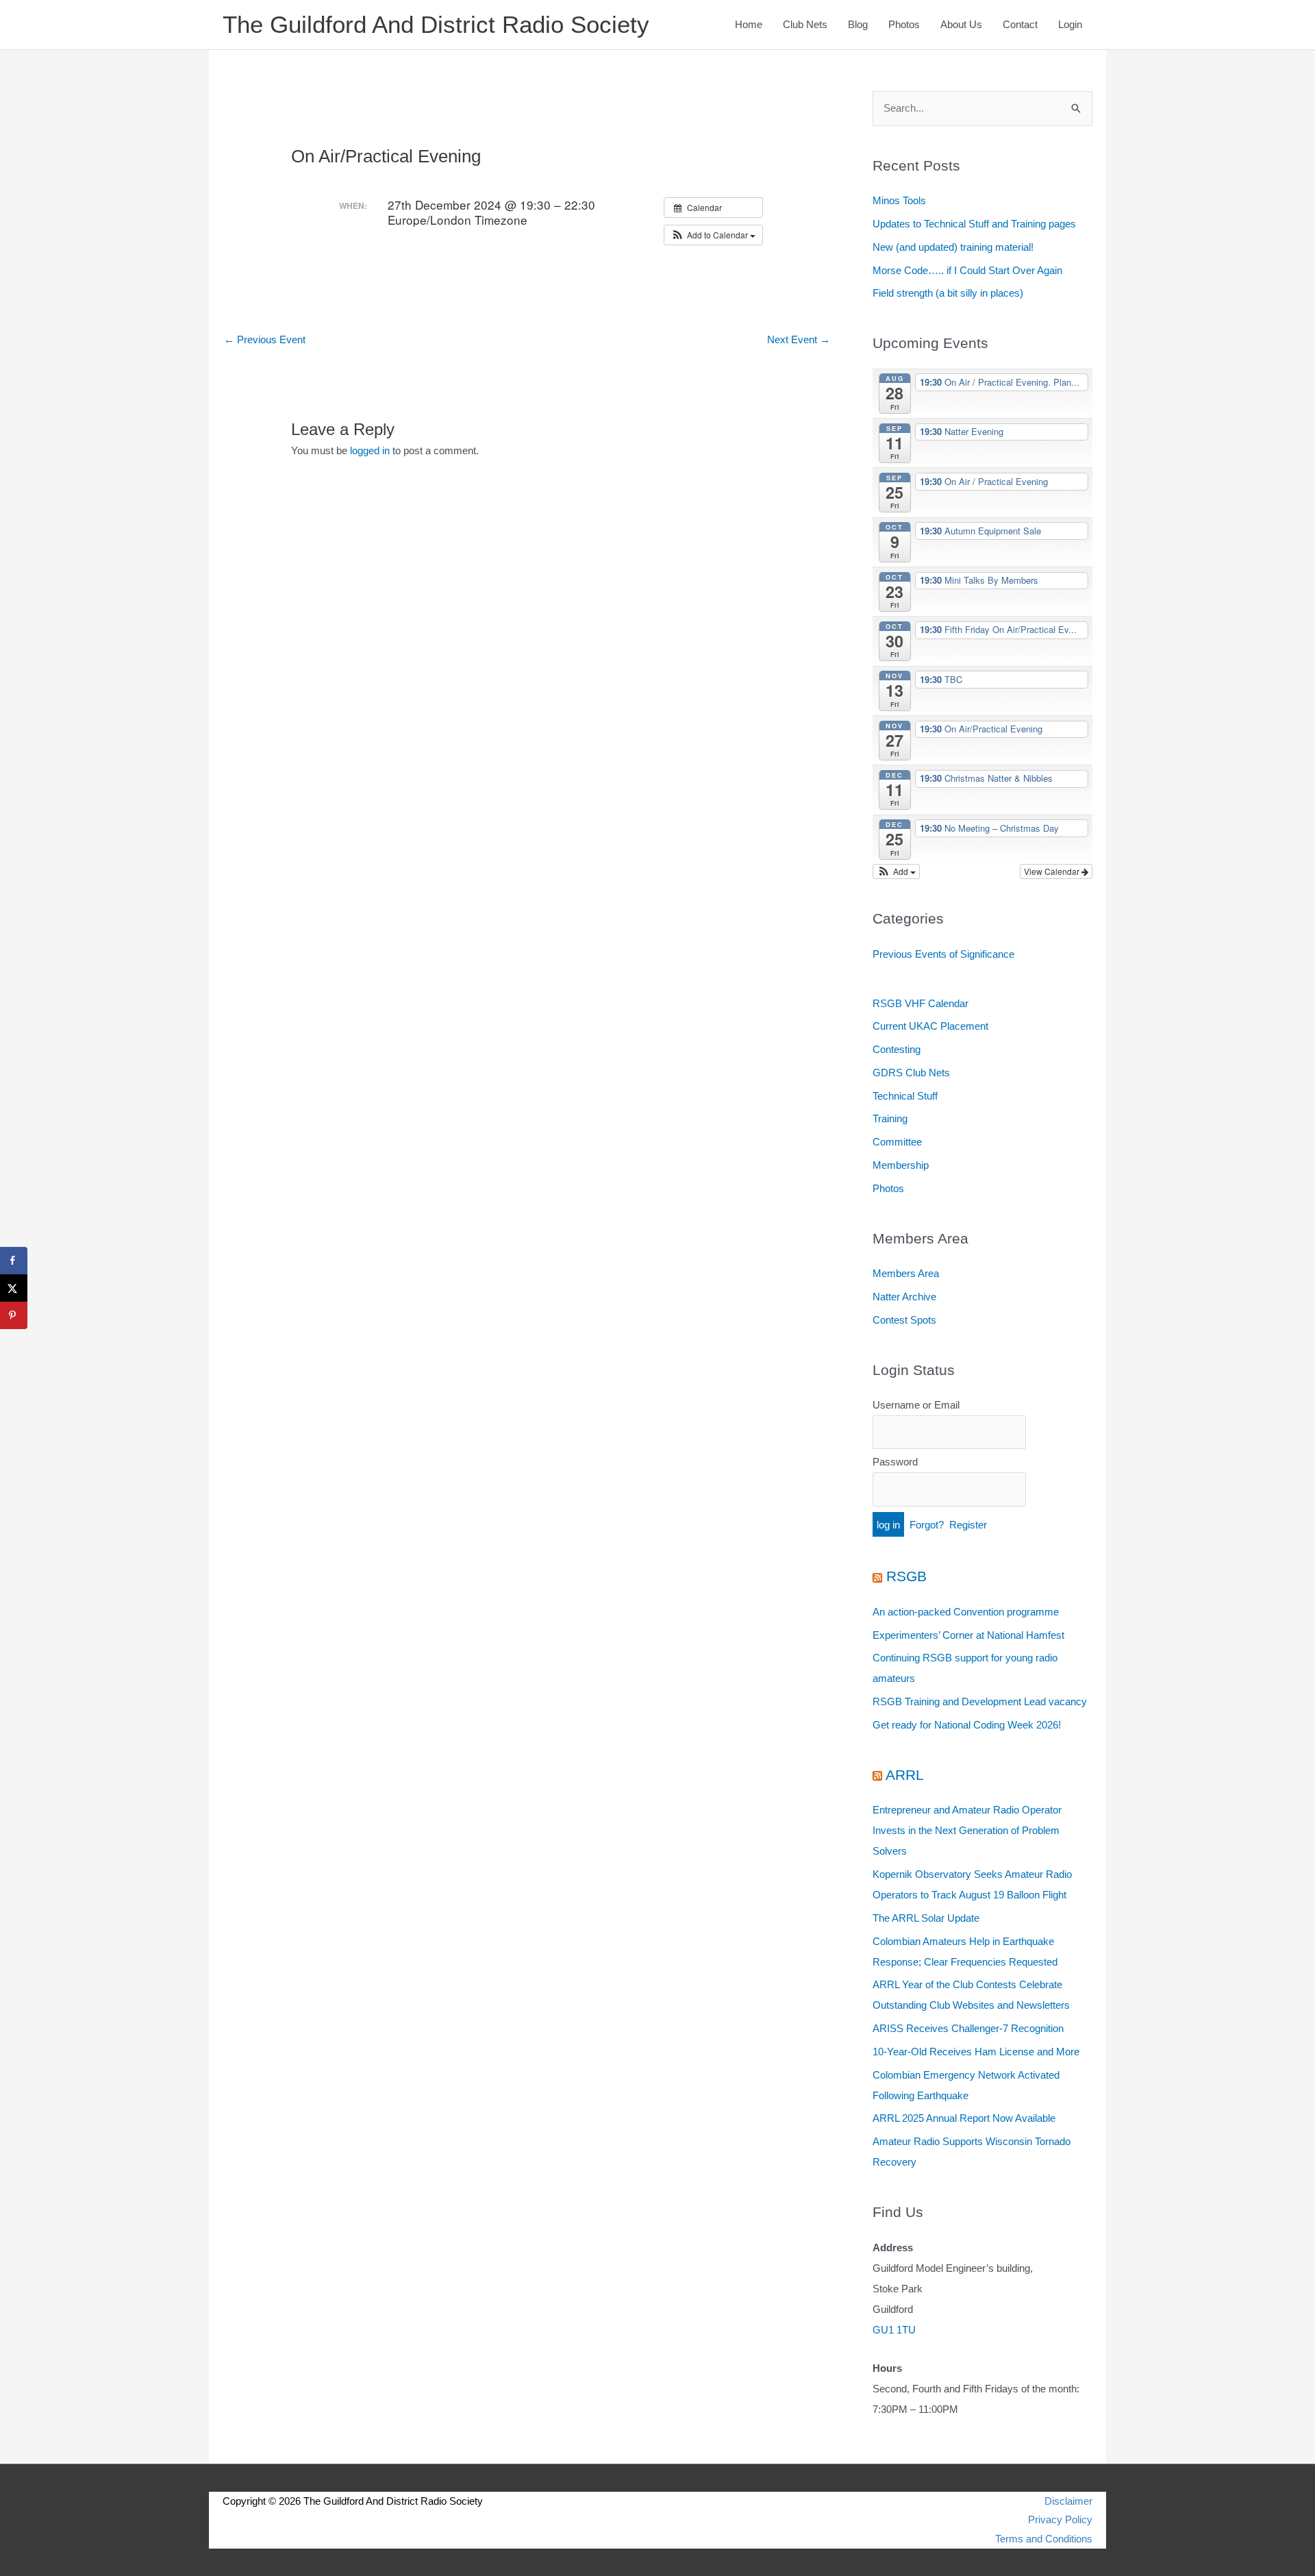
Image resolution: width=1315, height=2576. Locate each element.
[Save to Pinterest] (14, 1315)
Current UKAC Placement (930, 1026)
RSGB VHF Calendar (920, 1003)
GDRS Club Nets (911, 1073)
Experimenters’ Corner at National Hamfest (968, 1635)
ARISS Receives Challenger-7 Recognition (968, 2028)
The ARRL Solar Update (926, 1918)
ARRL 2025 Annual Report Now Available (964, 2118)
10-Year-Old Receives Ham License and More (976, 2052)
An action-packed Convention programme (966, 1612)
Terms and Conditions (1044, 2539)
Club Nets (805, 24)
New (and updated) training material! (953, 247)
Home (749, 24)
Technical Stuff (905, 1096)
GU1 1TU (894, 2330)
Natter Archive (904, 1297)
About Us (961, 24)
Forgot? (927, 1525)
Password (895, 1462)
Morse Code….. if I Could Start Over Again (967, 270)
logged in (370, 450)
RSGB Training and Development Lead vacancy (980, 1701)
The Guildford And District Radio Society (436, 24)
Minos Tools (899, 200)
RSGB (906, 1576)
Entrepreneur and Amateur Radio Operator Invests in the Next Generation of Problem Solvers (967, 1830)
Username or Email (916, 1405)
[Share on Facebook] (14, 1261)
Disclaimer (1068, 2501)
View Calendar (1053, 871)
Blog (858, 24)
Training (890, 1118)
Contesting (897, 1049)
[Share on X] (14, 1288)
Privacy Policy (1060, 2519)
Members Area (906, 1273)
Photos (904, 24)
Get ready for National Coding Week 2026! (967, 1725)
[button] (713, 235)
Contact (1020, 24)
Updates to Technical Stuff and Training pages (974, 224)
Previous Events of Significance (943, 954)
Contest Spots (904, 1320)
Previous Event (265, 339)
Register (968, 1525)
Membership (901, 1165)
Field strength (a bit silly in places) (948, 293)
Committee (897, 1142)
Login (1070, 24)
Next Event (799, 339)
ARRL (905, 1775)
